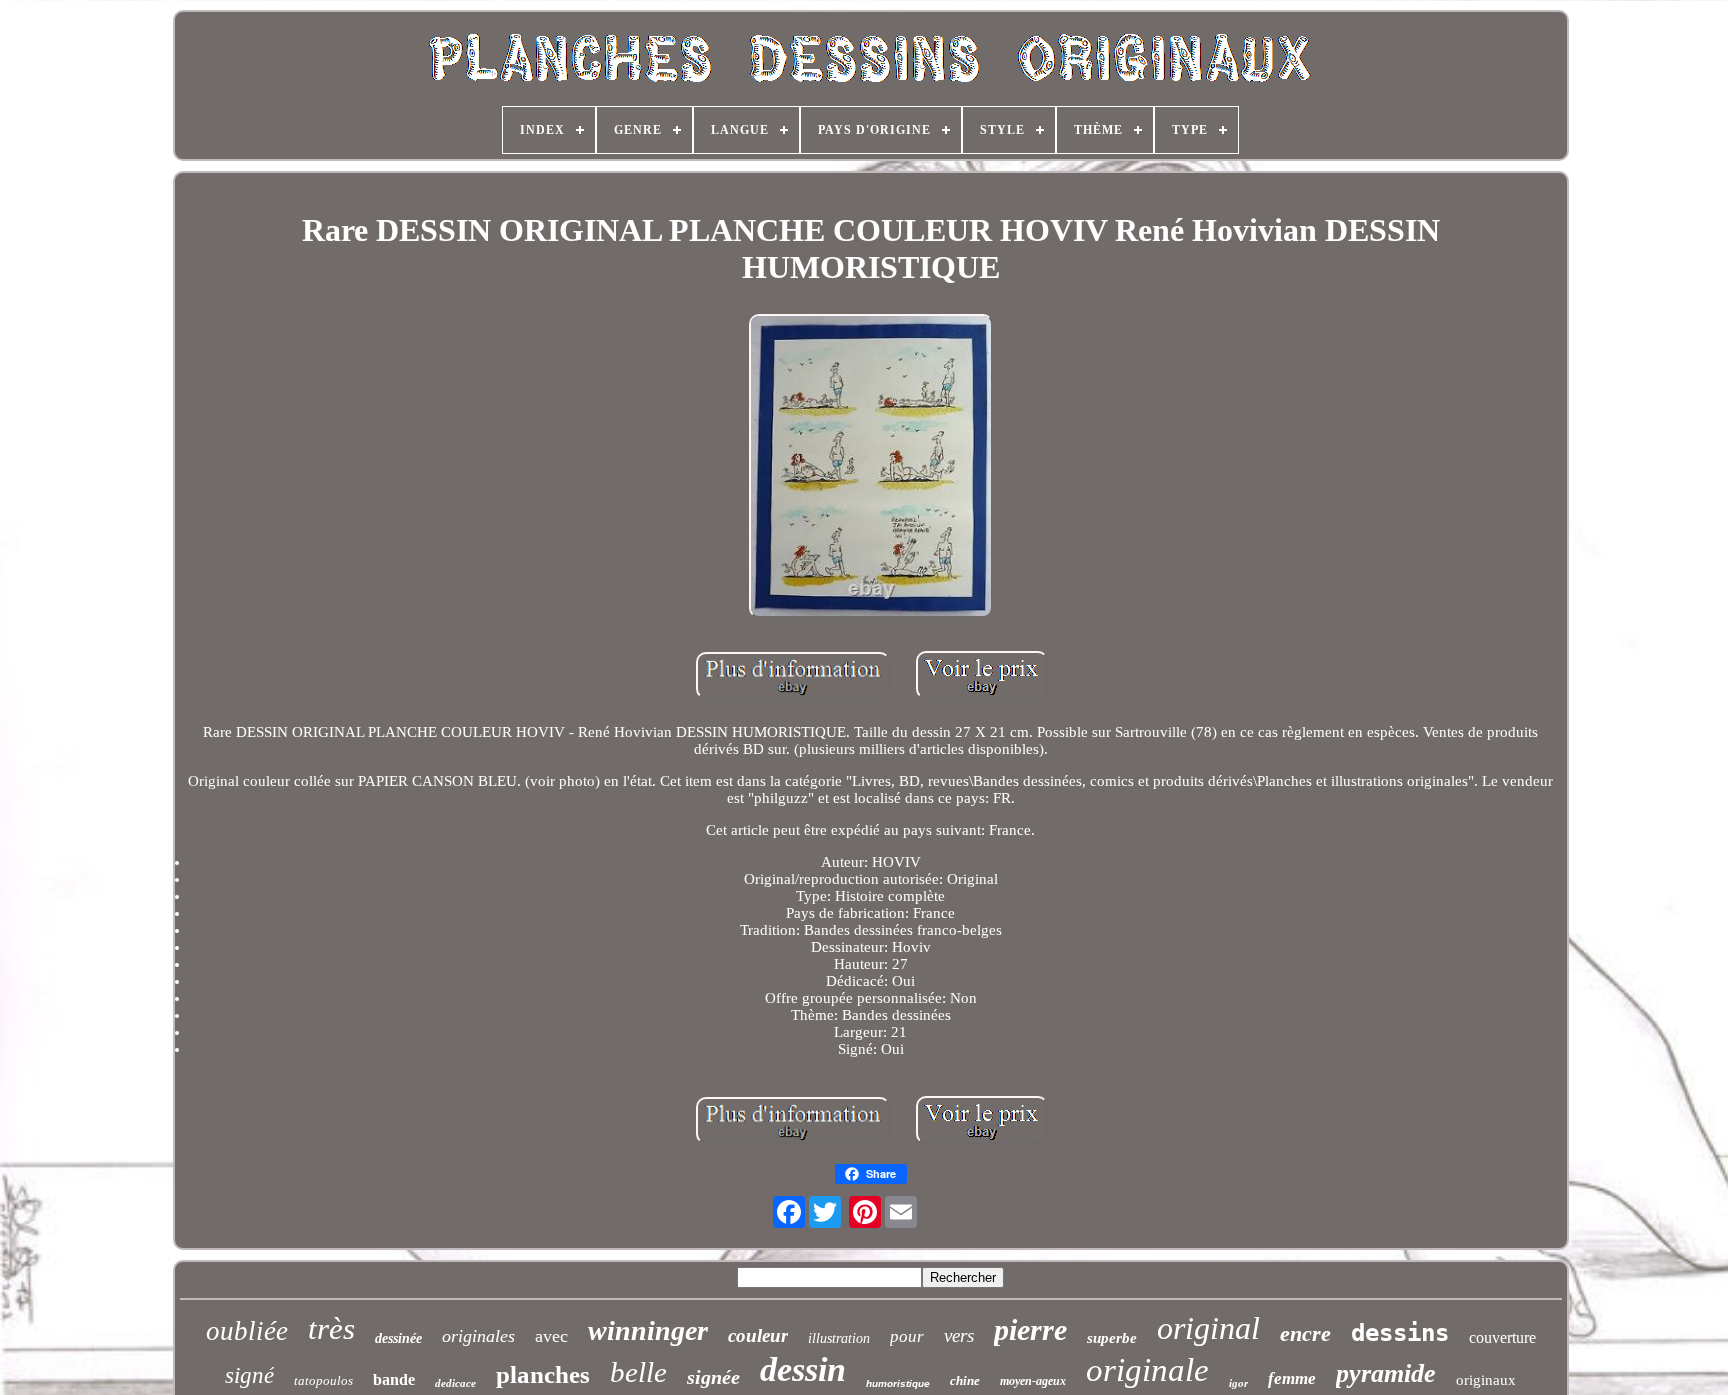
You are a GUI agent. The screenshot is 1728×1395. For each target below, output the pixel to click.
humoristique (898, 1383)
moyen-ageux (1033, 1381)
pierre (1030, 1329)
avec (551, 1336)
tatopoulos (323, 1380)
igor (1238, 1383)
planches (543, 1374)
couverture (1502, 1337)
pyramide (1386, 1373)
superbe (1112, 1338)
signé (249, 1375)
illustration (839, 1338)
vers (959, 1335)
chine (965, 1380)
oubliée (247, 1331)
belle (638, 1372)
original (1208, 1328)
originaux (1486, 1380)
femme (1292, 1378)
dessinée (398, 1338)
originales (478, 1336)
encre (1305, 1333)
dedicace (455, 1383)
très (331, 1328)
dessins (1400, 1333)
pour (907, 1336)
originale (1147, 1370)
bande (394, 1379)
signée (713, 1377)
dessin (803, 1369)
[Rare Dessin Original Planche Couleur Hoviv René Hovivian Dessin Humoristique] (871, 468)
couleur (758, 1335)
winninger (648, 1330)
